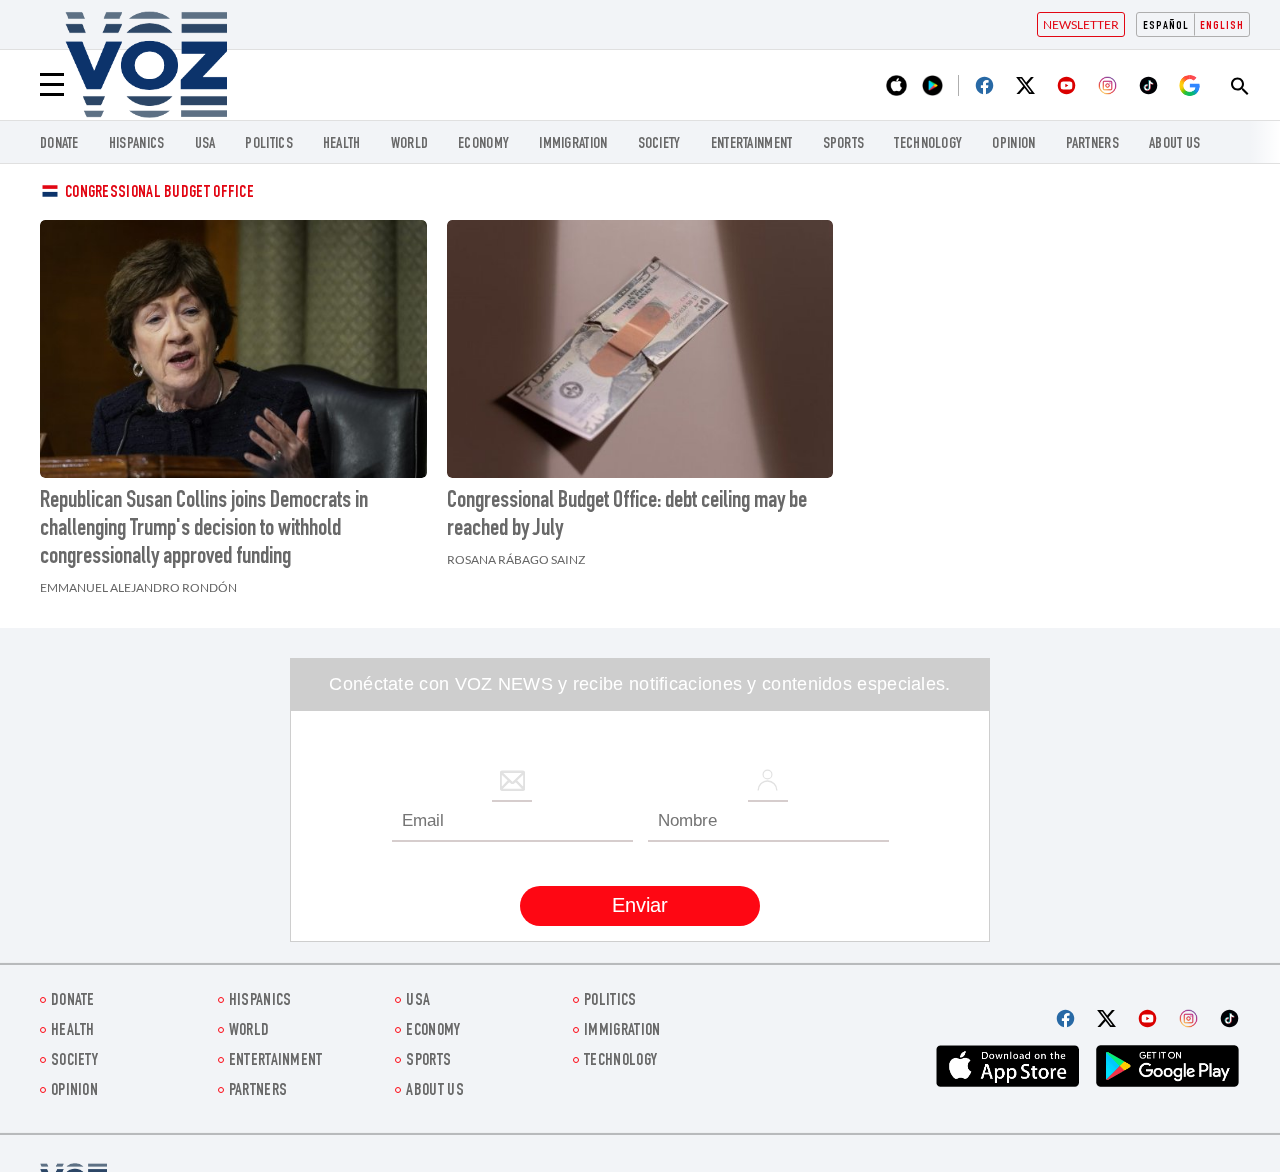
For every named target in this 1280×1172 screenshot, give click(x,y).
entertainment (752, 144)
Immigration (573, 144)
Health (342, 144)
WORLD (410, 144)
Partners (1092, 144)
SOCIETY (659, 144)
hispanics (137, 144)
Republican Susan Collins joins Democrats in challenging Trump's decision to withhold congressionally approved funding (204, 530)
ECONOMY (483, 144)
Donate (59, 144)
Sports (844, 144)
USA (205, 144)
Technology (928, 144)
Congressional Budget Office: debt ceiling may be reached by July (627, 516)
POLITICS (268, 144)
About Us (1174, 144)
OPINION (1013, 144)
